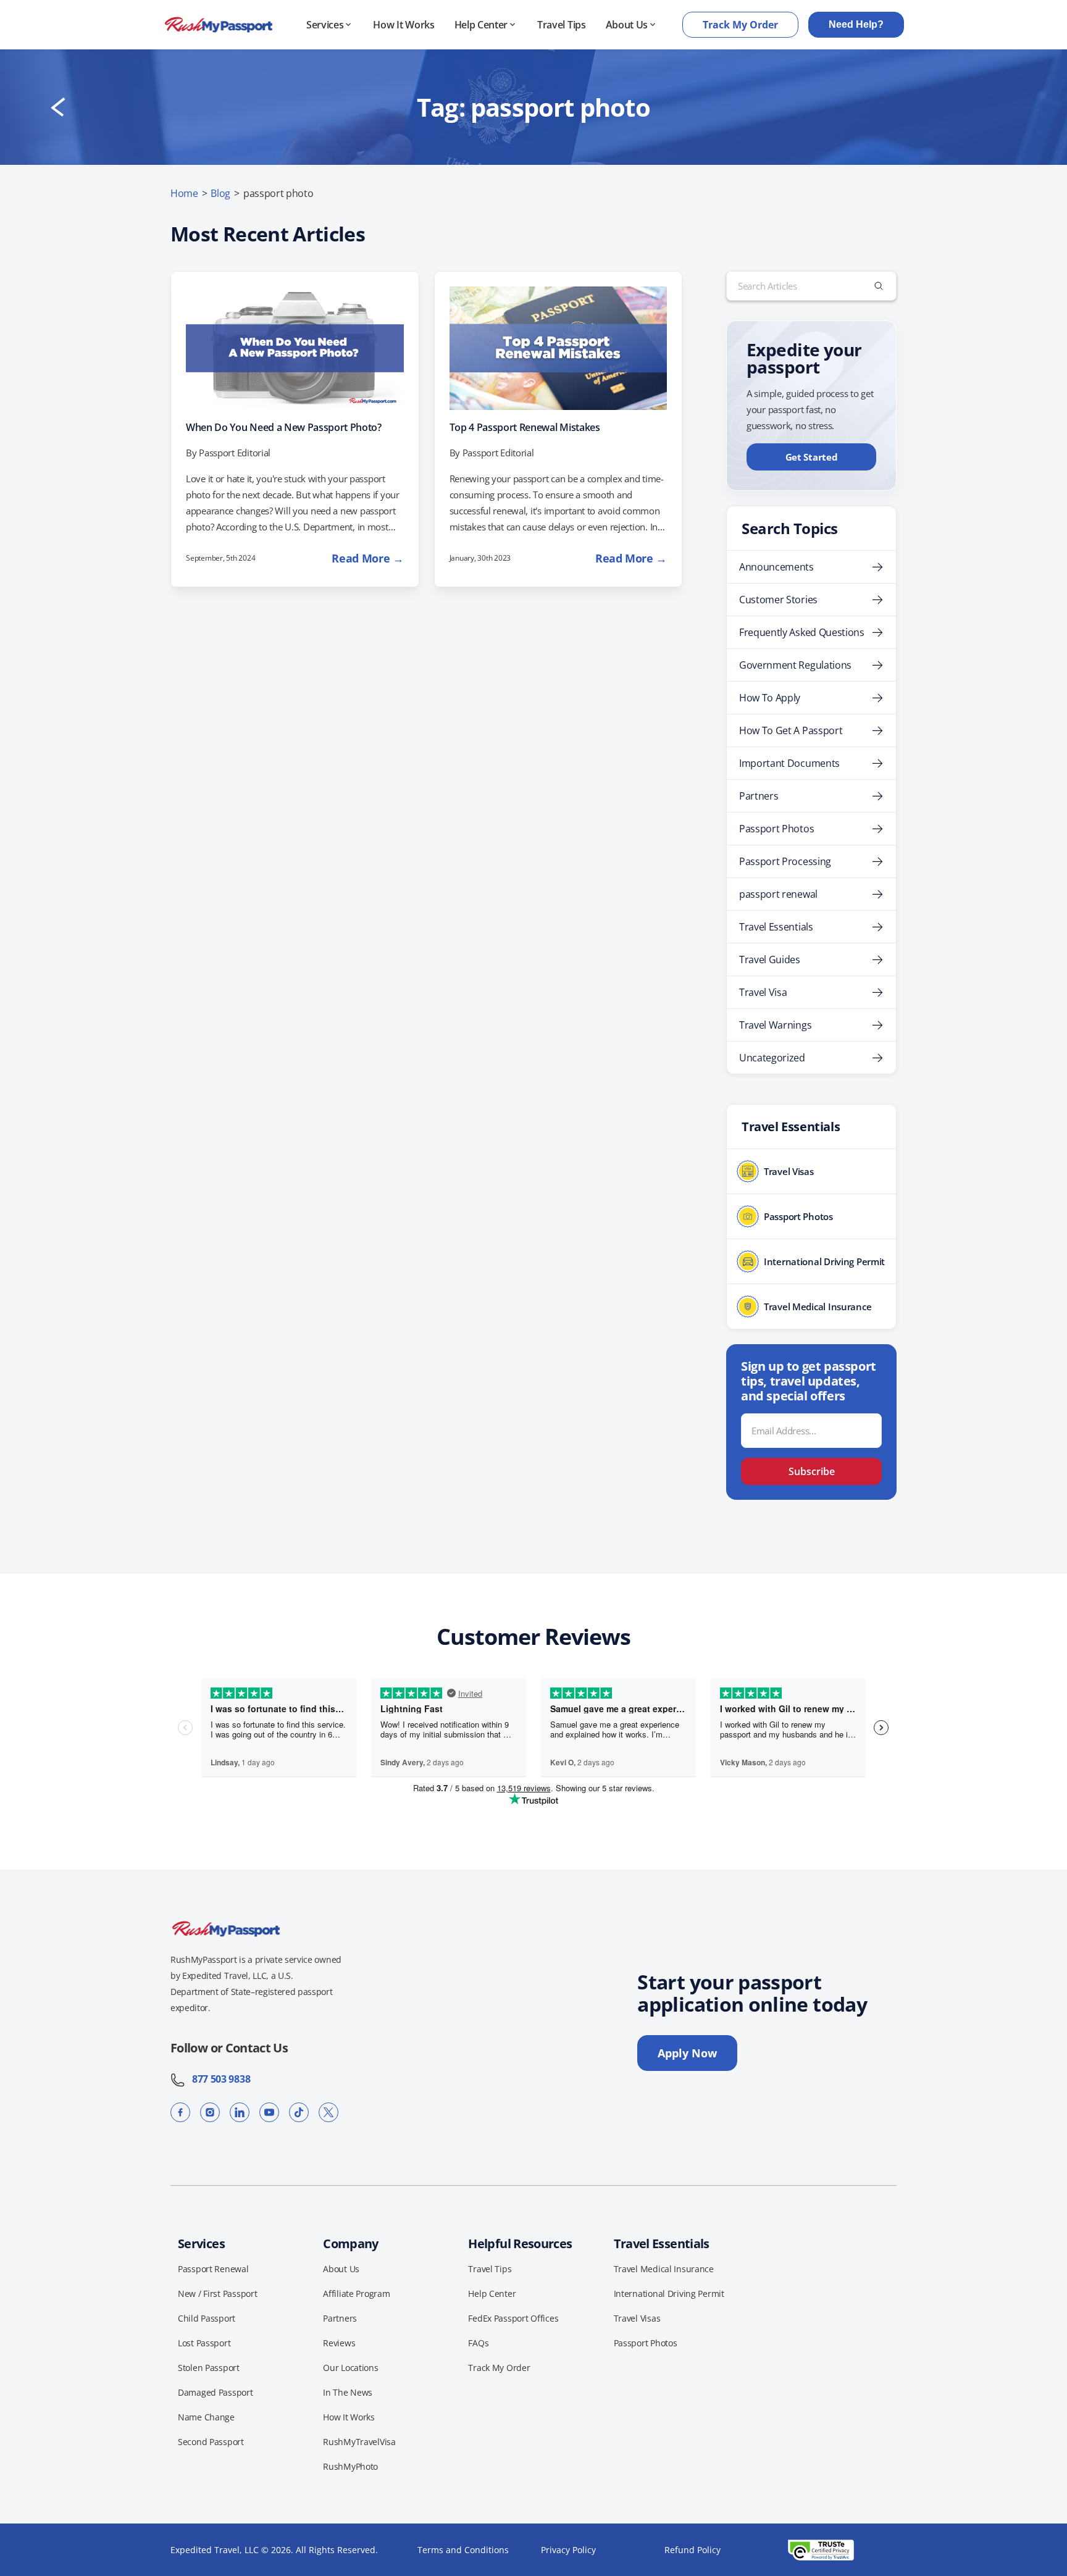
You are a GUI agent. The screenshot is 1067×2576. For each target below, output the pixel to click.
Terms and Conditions (463, 2550)
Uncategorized (772, 1058)
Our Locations (350, 2368)
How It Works (404, 25)
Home (184, 193)
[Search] (879, 286)
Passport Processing (785, 861)
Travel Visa (763, 992)
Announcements (776, 567)
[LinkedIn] (240, 2112)
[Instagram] (210, 2112)
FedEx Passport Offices (513, 2318)
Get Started (812, 457)
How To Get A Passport (791, 730)
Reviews (339, 2343)
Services (325, 25)
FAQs (478, 2343)
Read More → (367, 558)
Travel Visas (637, 2318)
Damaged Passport (215, 2392)
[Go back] (58, 107)
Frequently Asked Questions (802, 632)
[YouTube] (269, 2112)
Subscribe (812, 1471)
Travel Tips (561, 25)
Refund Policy (693, 2550)
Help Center (481, 25)
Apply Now (687, 2053)
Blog (220, 193)
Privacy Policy (568, 2550)
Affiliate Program (356, 2294)
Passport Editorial (235, 453)
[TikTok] (299, 2112)
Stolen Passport (209, 2368)
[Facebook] (180, 2112)
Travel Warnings (775, 1025)
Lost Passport (204, 2343)
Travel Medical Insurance (664, 2269)
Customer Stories (778, 600)
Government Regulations (795, 665)
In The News (348, 2392)
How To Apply (770, 698)
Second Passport (211, 2442)
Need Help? (856, 24)
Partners (759, 796)
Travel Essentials (776, 927)
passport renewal (778, 894)
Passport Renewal (213, 2269)
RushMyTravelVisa (359, 2442)
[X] (328, 2112)
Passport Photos (776, 829)
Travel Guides (770, 960)
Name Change (206, 2417)
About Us (627, 25)
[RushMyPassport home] (219, 25)
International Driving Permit (669, 2294)
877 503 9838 (218, 2079)
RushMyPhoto (350, 2466)
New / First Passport (217, 2294)
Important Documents (789, 763)
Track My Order (740, 25)
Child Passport (207, 2318)
